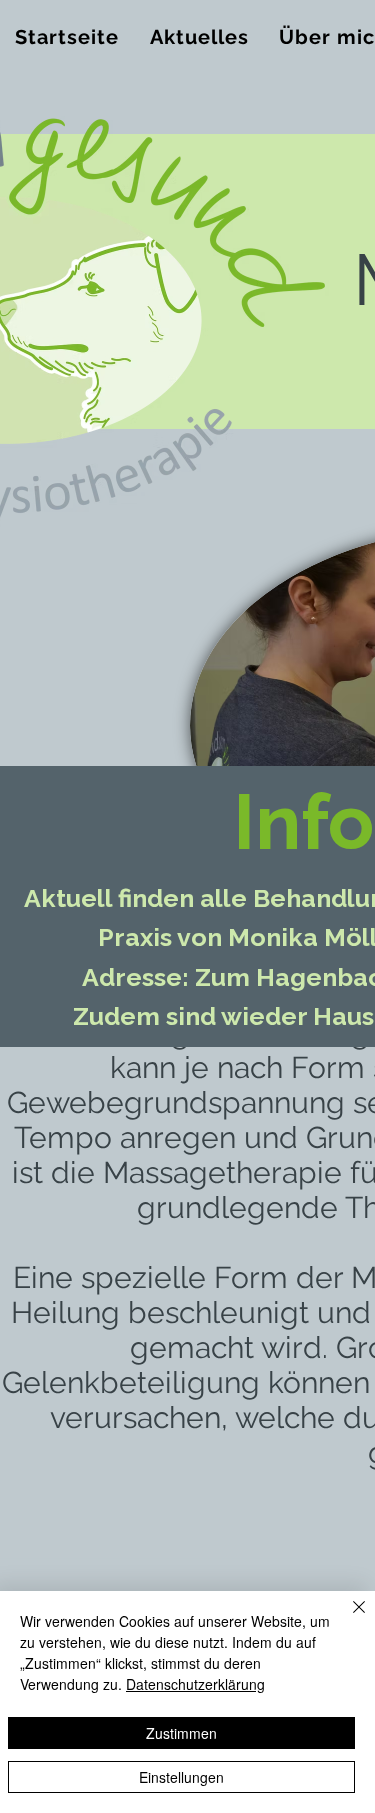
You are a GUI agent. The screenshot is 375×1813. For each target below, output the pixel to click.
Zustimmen (181, 1733)
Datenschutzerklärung (195, 1684)
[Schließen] (347, 1619)
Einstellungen (181, 1777)
